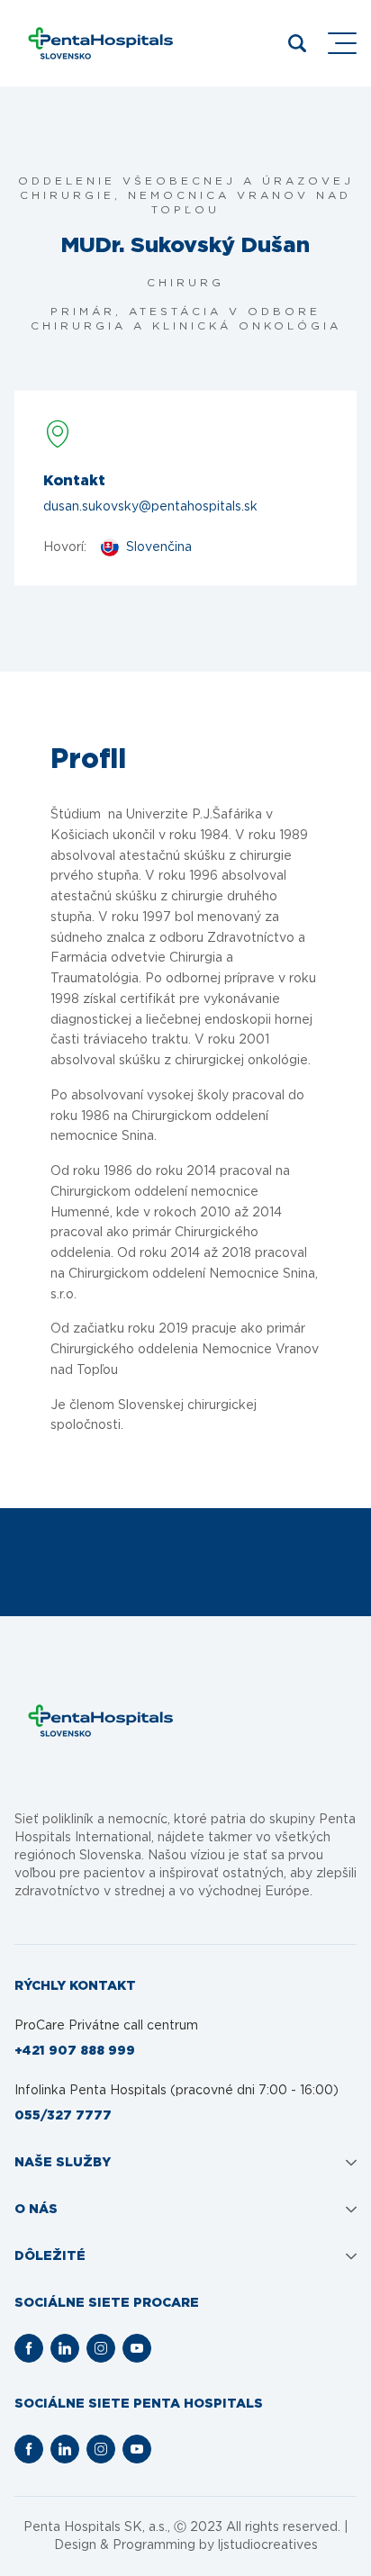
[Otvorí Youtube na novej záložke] (137, 2348)
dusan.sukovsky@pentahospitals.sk (150, 507)
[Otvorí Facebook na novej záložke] (29, 2348)
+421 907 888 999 (75, 2051)
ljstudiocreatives (268, 2545)
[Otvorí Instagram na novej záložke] (101, 2348)
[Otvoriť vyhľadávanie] (297, 43)
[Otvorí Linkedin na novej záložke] (65, 2348)
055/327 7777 (63, 2116)
